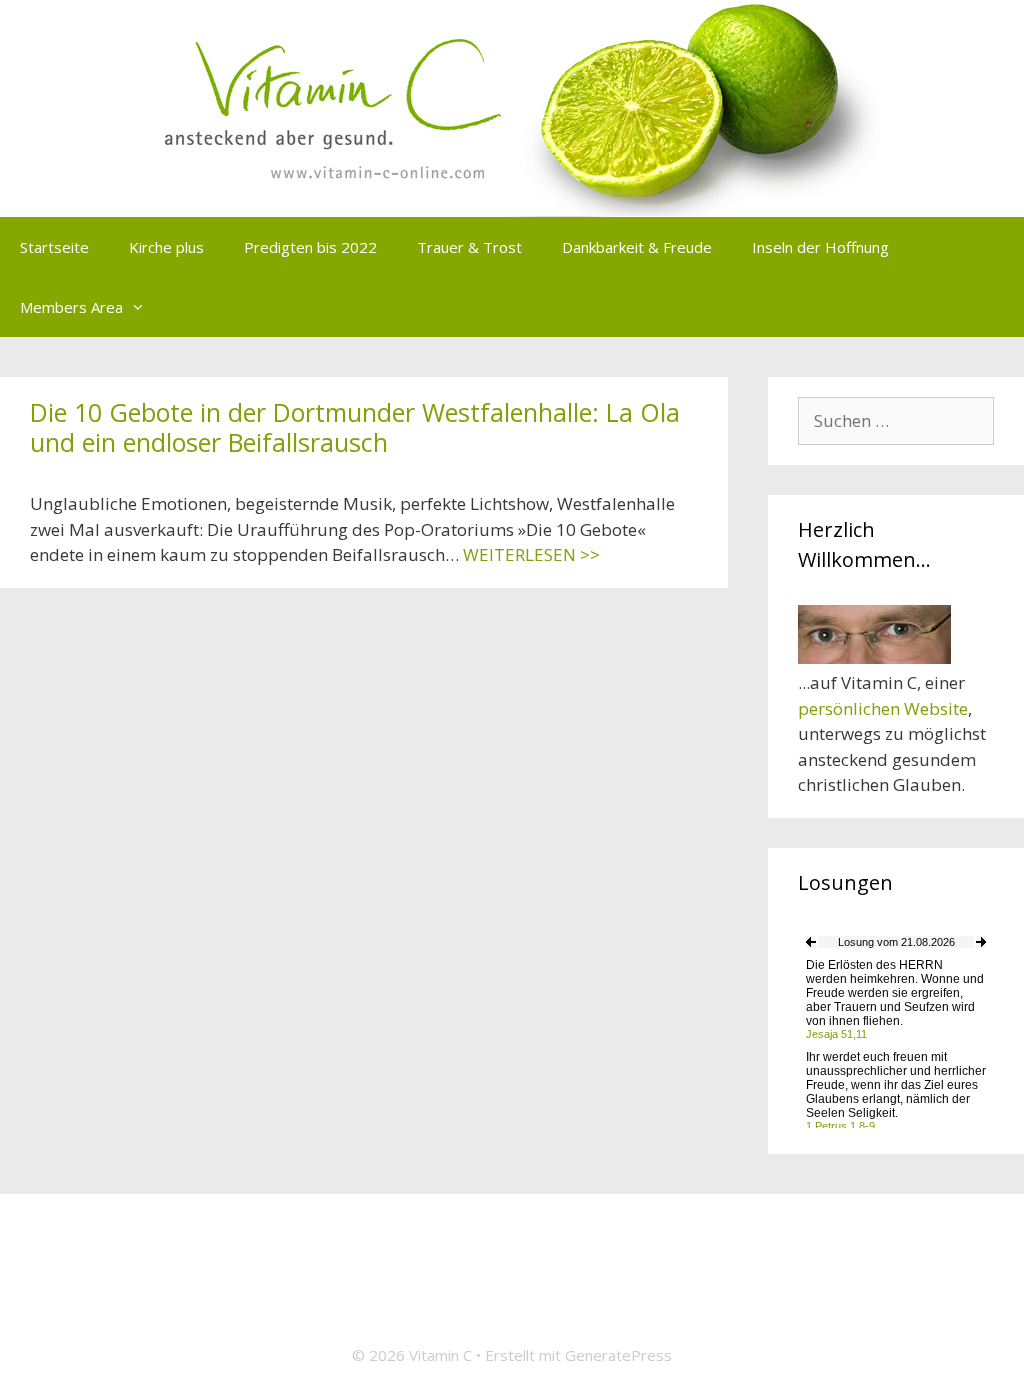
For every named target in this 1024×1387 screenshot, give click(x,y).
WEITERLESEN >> (531, 554)
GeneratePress (618, 1355)
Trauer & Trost (469, 247)
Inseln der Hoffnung (820, 247)
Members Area (71, 307)
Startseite (54, 247)
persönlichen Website (883, 708)
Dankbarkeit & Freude (637, 247)
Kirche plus (166, 247)
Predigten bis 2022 (310, 247)
